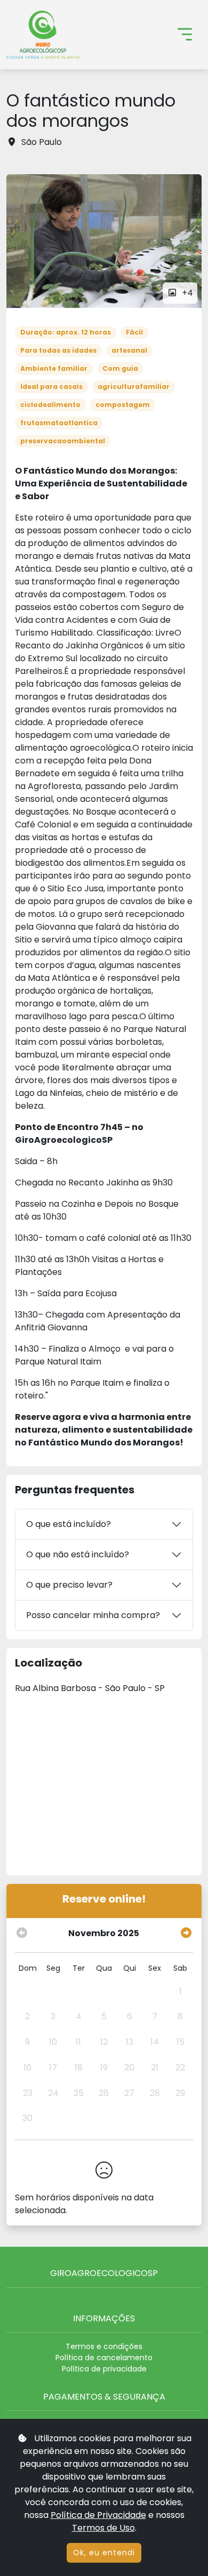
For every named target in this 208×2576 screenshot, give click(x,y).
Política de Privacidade (98, 2515)
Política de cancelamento (104, 2358)
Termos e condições (104, 2346)
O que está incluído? (69, 1524)
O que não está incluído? (78, 1554)
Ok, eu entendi (104, 2553)
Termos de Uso (103, 2528)
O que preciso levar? (69, 1585)
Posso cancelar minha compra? (93, 1615)
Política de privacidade (104, 2369)
